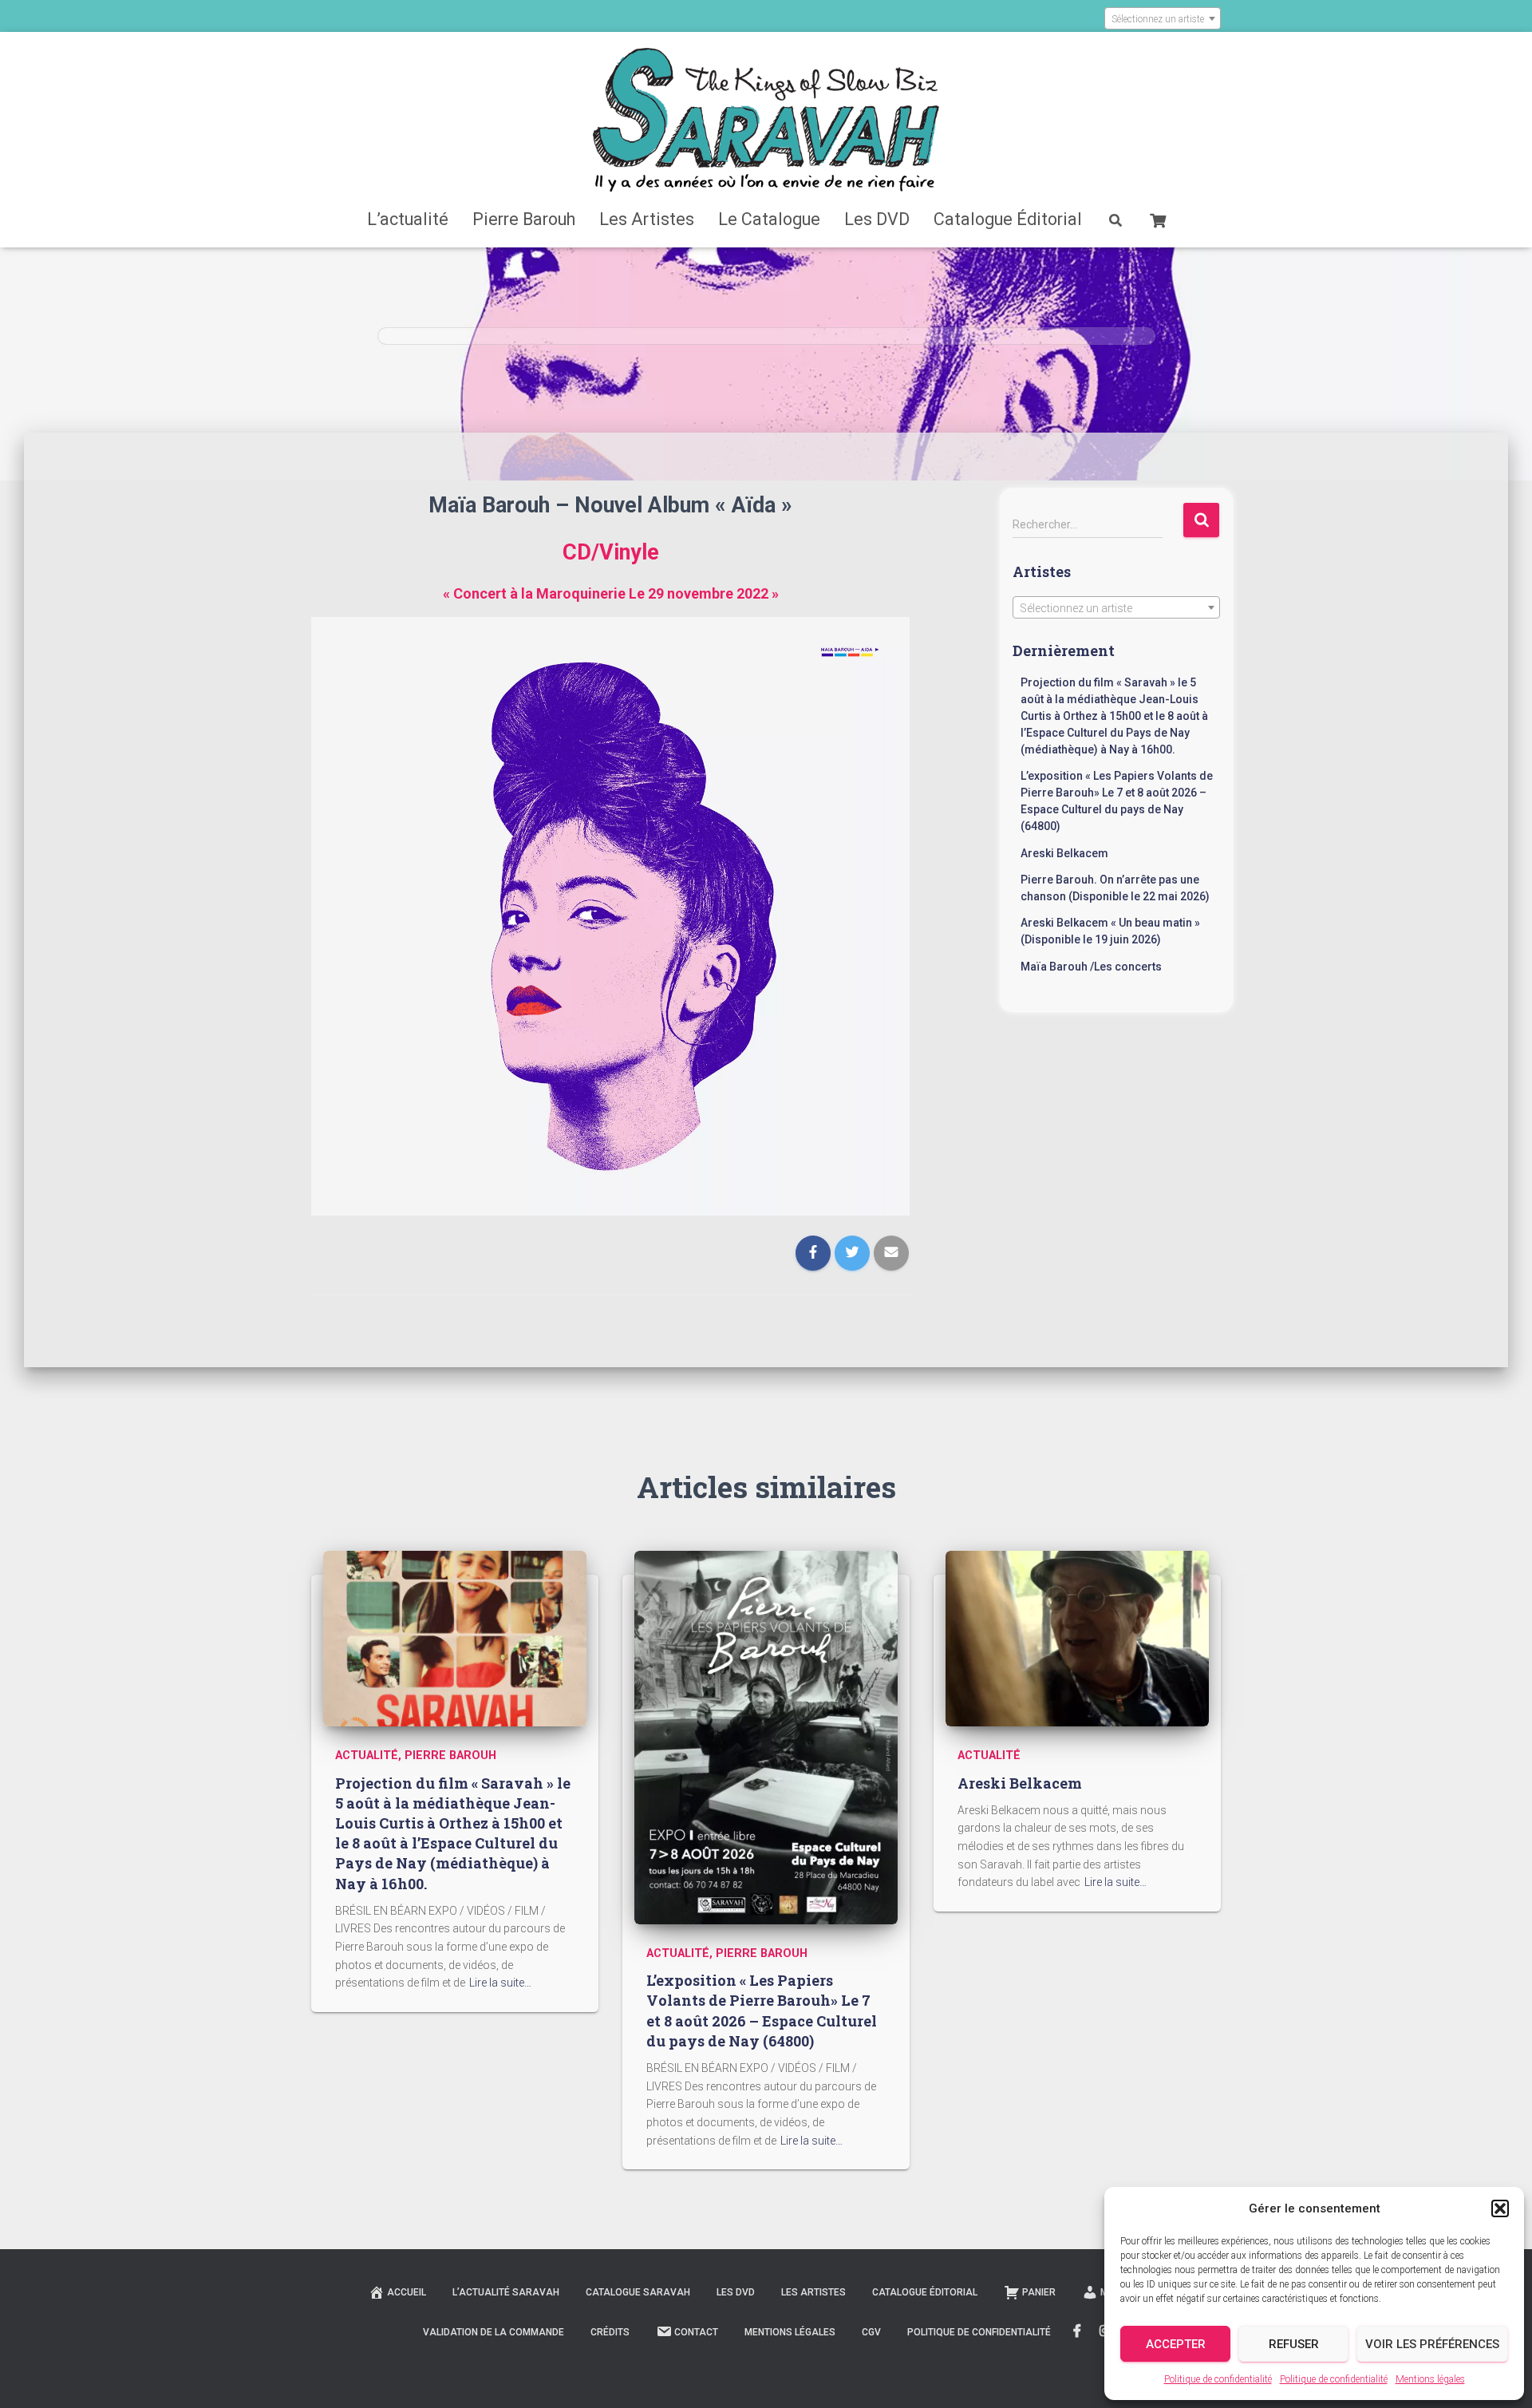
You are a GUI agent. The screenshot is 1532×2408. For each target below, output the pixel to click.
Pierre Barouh (524, 219)
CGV (871, 2332)
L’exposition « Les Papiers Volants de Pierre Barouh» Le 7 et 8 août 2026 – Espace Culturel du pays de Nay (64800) (1117, 801)
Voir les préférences (1432, 2344)
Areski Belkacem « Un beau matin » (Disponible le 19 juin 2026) (1110, 931)
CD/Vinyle (611, 552)
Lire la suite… (500, 1983)
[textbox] (1163, 19)
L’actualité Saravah (506, 2292)
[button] (1500, 2208)
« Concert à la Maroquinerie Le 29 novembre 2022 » (611, 593)
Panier (1039, 2292)
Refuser (1294, 2344)
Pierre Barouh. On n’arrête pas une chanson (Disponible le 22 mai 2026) (1115, 888)
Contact (696, 2332)
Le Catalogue (769, 219)
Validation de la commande (494, 2332)
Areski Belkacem (1064, 853)
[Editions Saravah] (766, 120)
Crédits (610, 2332)
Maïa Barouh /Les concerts (1091, 967)
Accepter (1176, 2344)
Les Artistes (647, 219)
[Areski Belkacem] (1077, 1638)
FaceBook (1077, 2331)
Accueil (407, 2292)
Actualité (367, 1756)
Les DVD (877, 219)
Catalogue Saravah (638, 2292)
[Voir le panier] (1158, 219)
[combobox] (1163, 18)
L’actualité (408, 219)
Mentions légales (1430, 2379)
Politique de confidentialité (1218, 2379)
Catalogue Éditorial (1008, 219)
